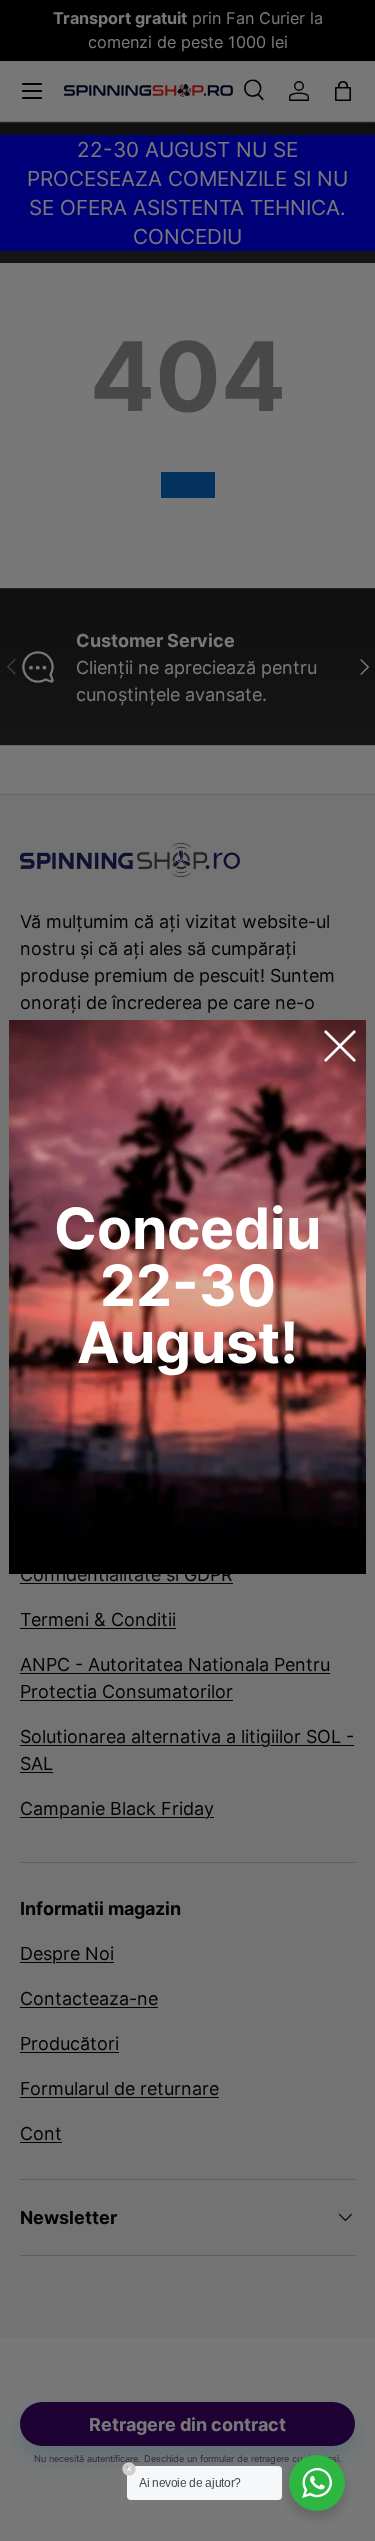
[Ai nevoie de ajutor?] (317, 2483)
